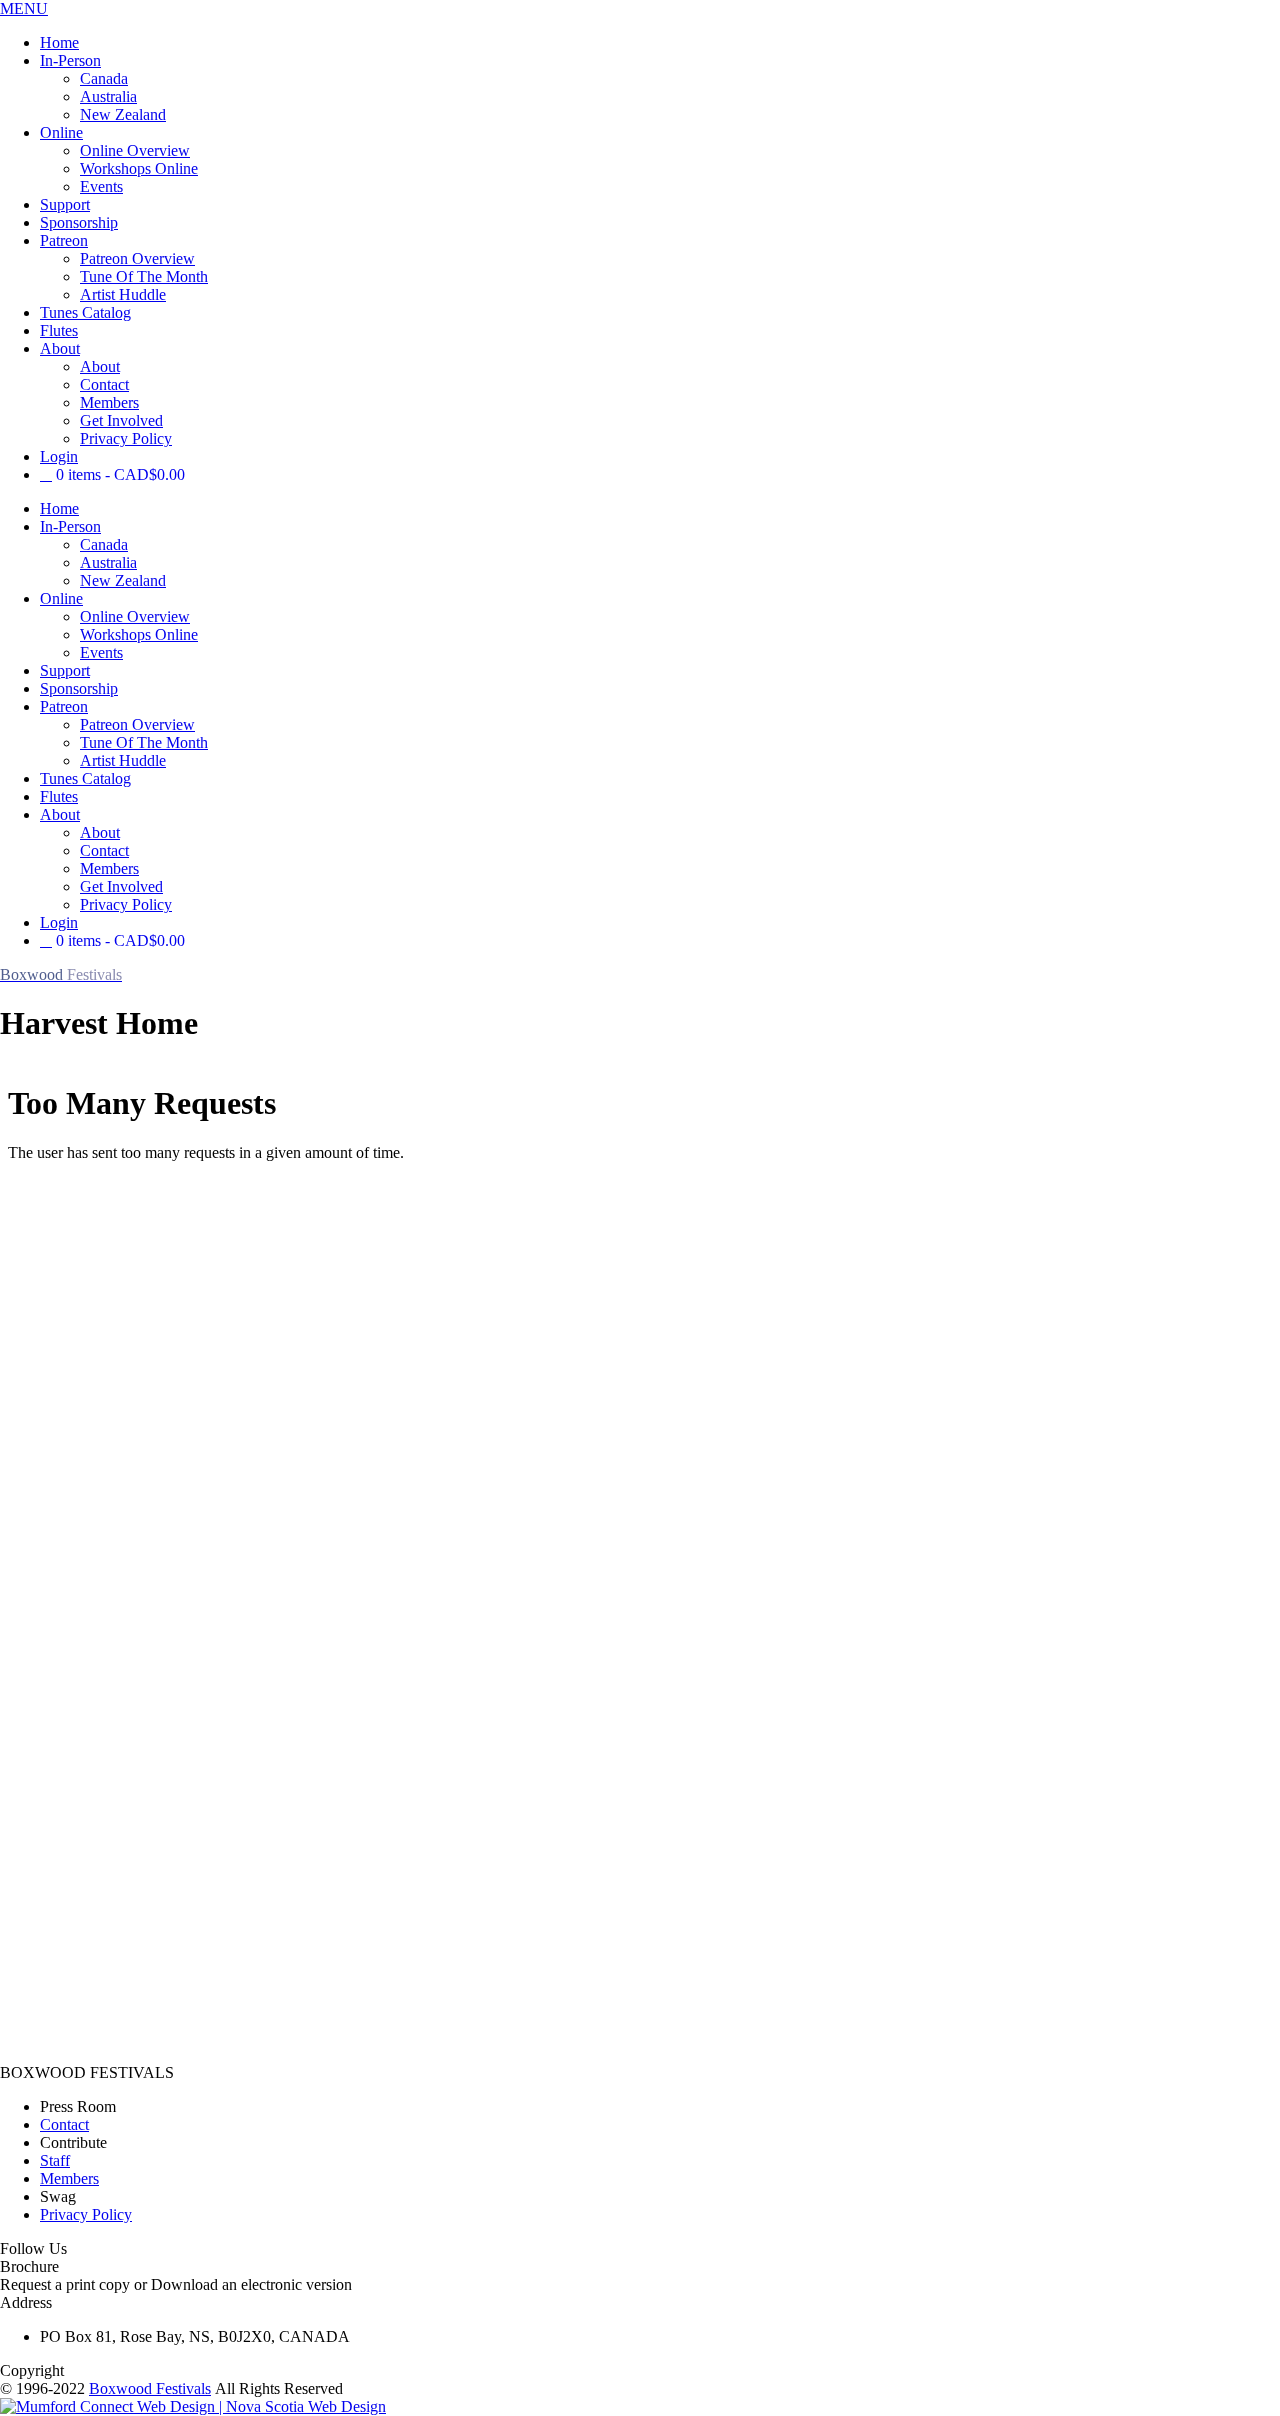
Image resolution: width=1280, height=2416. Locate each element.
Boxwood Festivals (150, 2388)
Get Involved (121, 420)
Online (61, 132)
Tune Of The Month (144, 276)
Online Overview (135, 150)
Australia (108, 96)
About (60, 348)
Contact (104, 384)
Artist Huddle (123, 294)
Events (101, 186)
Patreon (64, 240)
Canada (104, 78)
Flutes (59, 330)
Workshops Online (139, 168)
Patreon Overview (137, 258)
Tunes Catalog (85, 312)
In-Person (70, 60)
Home (59, 42)
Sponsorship (79, 222)
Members (109, 402)
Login (59, 456)
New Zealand (123, 114)
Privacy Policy (126, 438)
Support (65, 204)
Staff (55, 2160)
